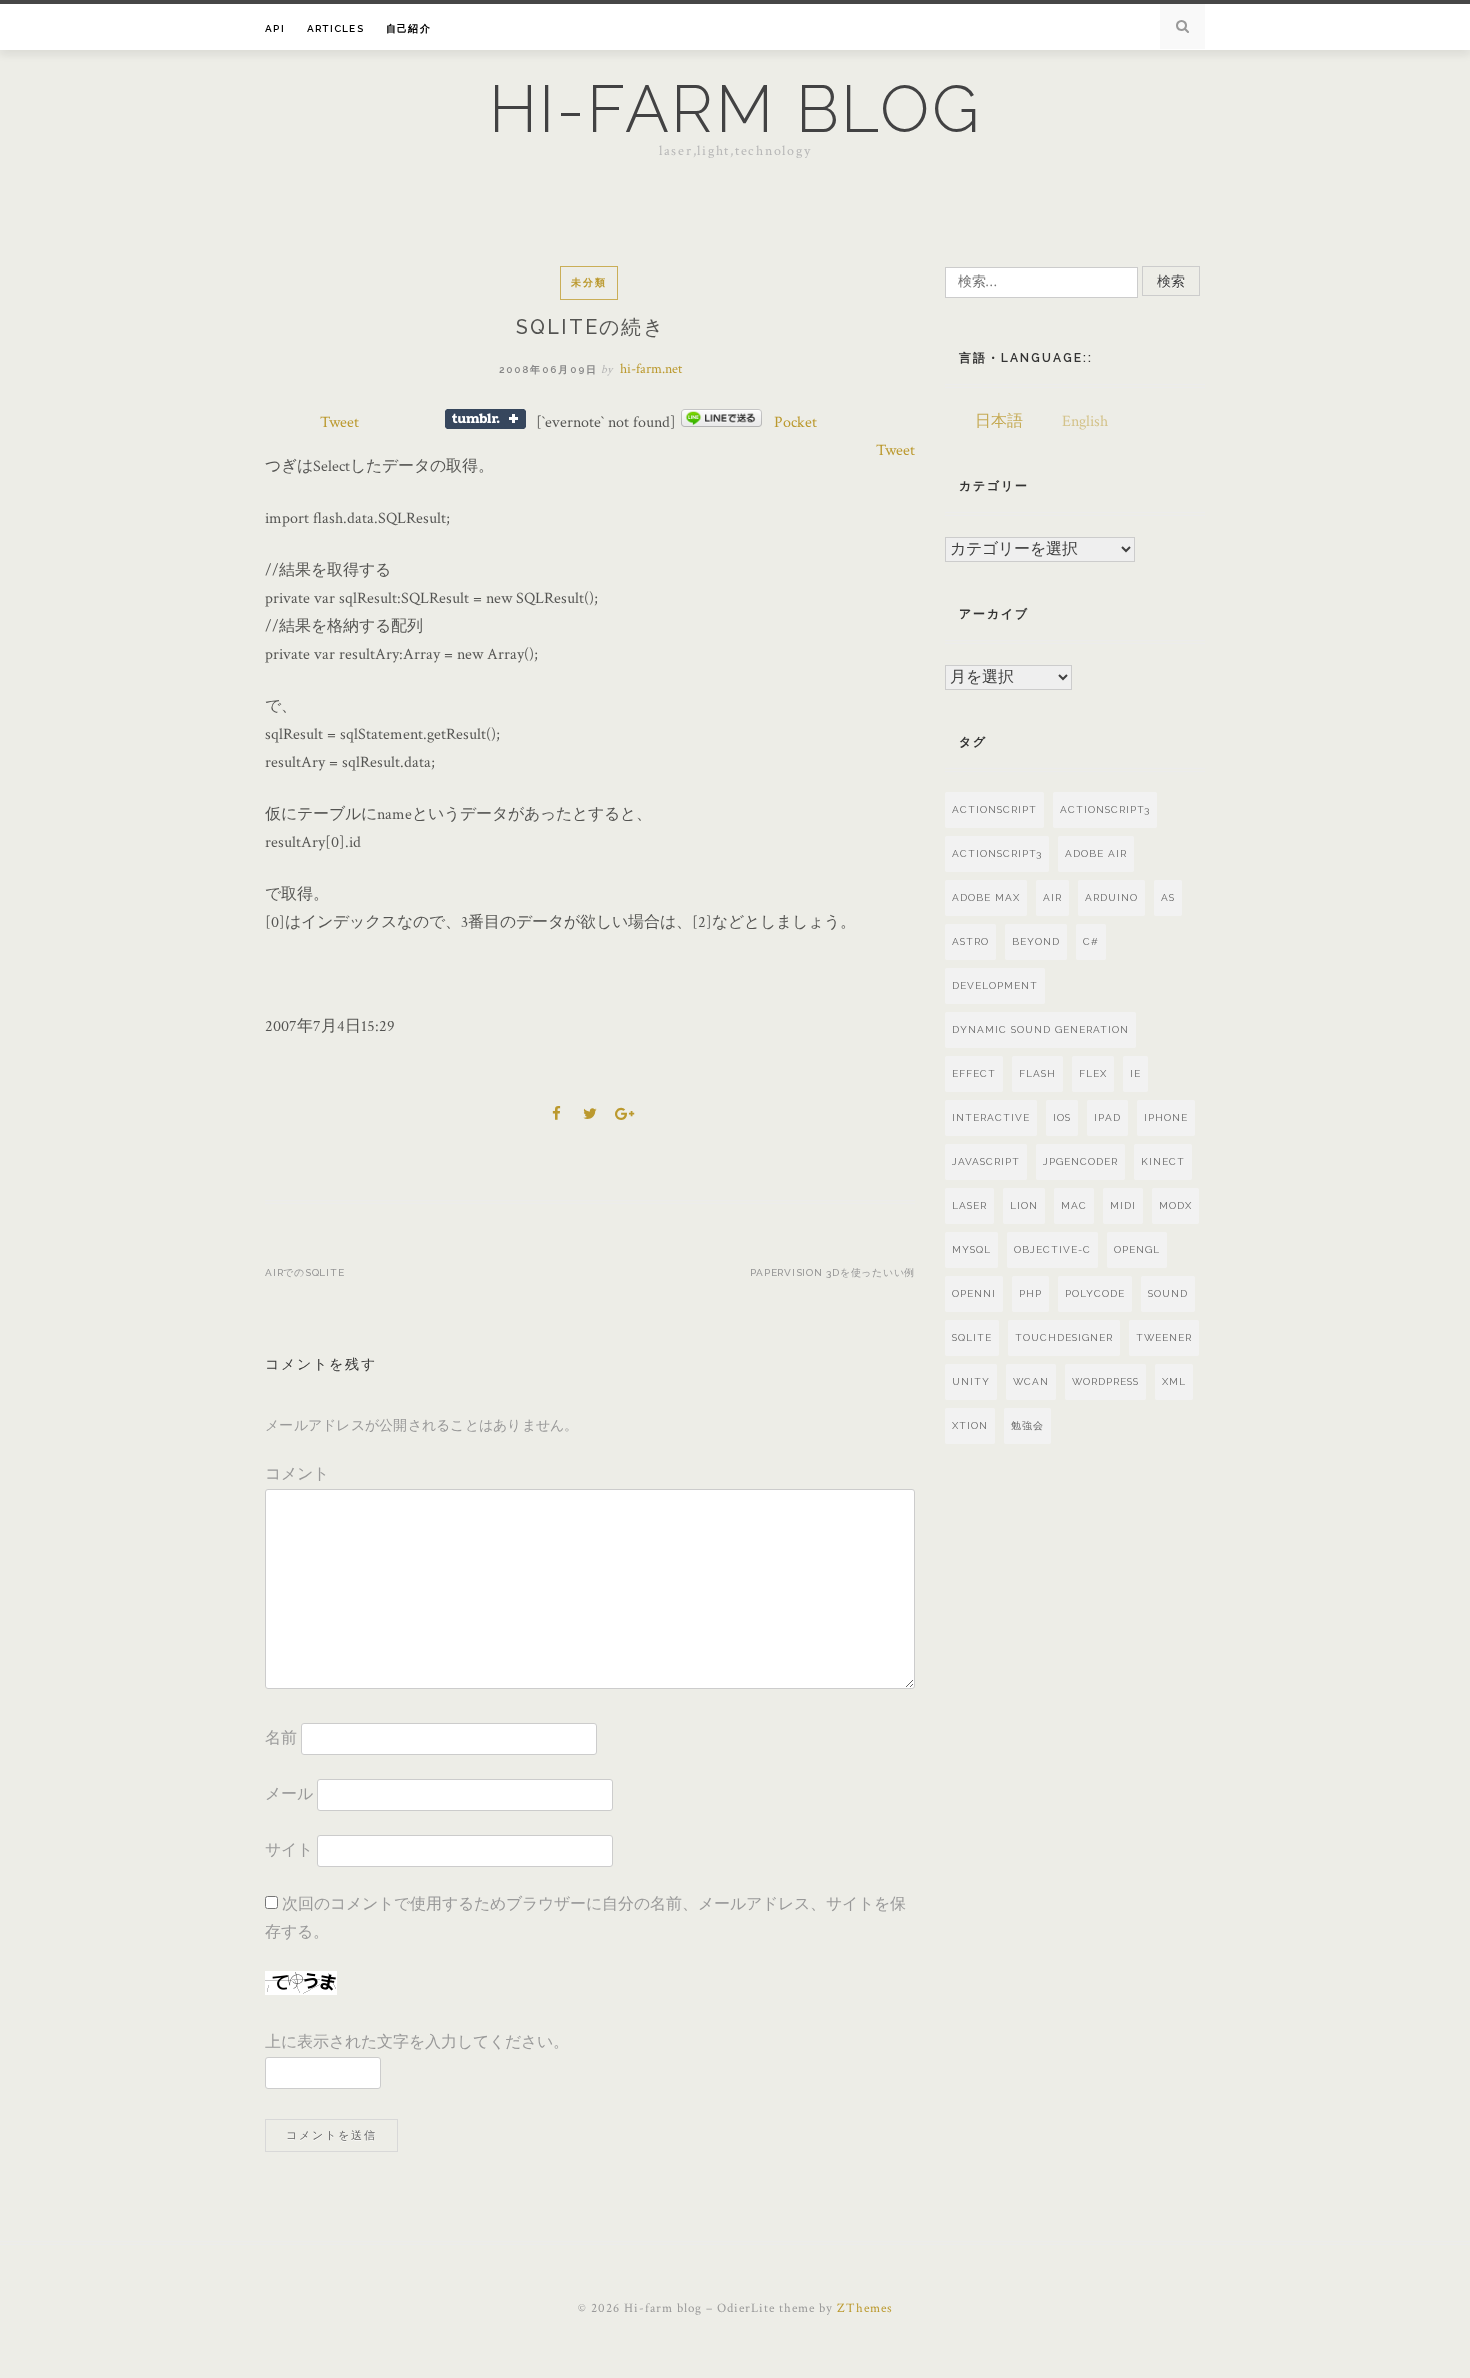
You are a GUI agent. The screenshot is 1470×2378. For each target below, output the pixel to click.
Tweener (1164, 1337)
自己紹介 (408, 28)
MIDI (1123, 1205)
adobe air (1096, 853)
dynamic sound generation (1040, 1029)
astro (970, 941)
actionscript (994, 809)
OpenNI (974, 1293)
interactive (991, 1117)
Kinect (1163, 1161)
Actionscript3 (1105, 809)
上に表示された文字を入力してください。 (417, 2042)
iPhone (1166, 1117)
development (995, 985)
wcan (1031, 1381)
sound (1168, 1293)
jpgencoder (1080, 1161)
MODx (1175, 1205)
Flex (1093, 1073)
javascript (986, 1161)
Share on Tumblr (485, 419)
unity (971, 1381)
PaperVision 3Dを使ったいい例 (832, 1272)
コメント (297, 1474)
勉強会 (1027, 1425)
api (275, 28)
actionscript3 (997, 853)
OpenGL (1137, 1249)
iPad (1107, 1117)
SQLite (972, 1337)
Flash (1037, 1073)
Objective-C (1052, 1249)
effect (974, 1073)
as (1168, 897)
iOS (1062, 1117)
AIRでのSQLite (304, 1272)
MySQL (971, 1249)
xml (1174, 1381)
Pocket (795, 422)
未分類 (589, 282)
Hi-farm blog (735, 109)
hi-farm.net (651, 369)
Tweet (339, 422)
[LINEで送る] (721, 422)
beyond (1036, 941)
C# (1091, 941)
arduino (1111, 897)
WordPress (1105, 1381)
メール (289, 1794)
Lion (1024, 1205)
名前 (281, 1738)
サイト (289, 1850)
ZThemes (865, 2308)
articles (335, 28)
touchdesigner (1064, 1337)
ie (1135, 1073)
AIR (1052, 897)
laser (969, 1205)
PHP (1030, 1293)
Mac (1074, 1205)
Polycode (1095, 1293)
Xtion (970, 1425)
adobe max (986, 897)
